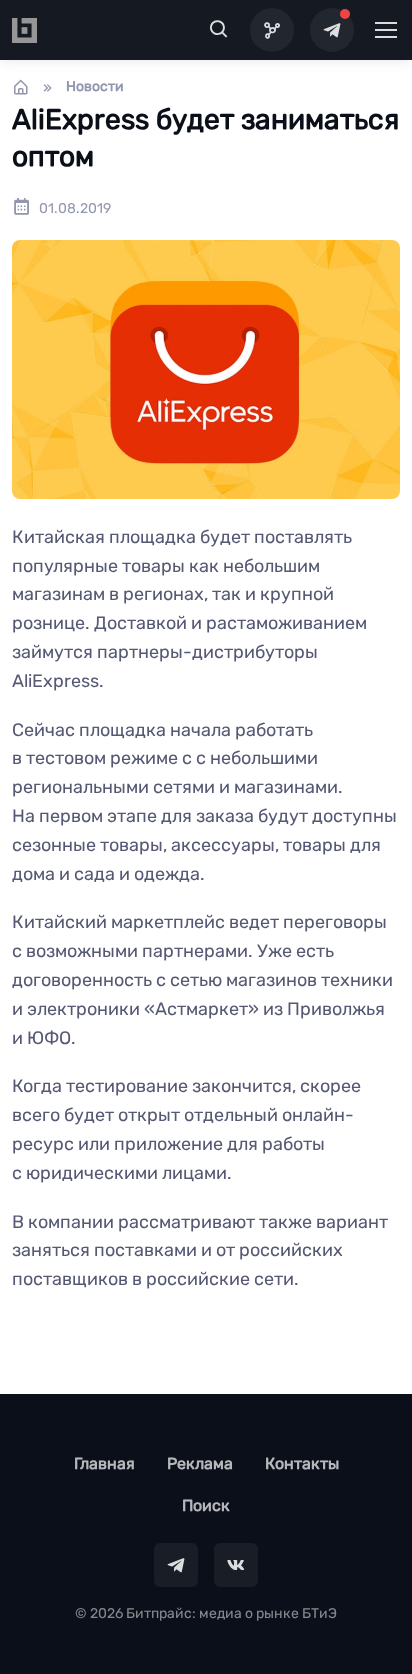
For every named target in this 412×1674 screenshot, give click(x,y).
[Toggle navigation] (385, 30)
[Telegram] (332, 30)
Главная (104, 1463)
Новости (95, 86)
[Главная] (21, 87)
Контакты (302, 1463)
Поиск (206, 1505)
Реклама (200, 1463)
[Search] (219, 30)
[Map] (272, 30)
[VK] (236, 1565)
